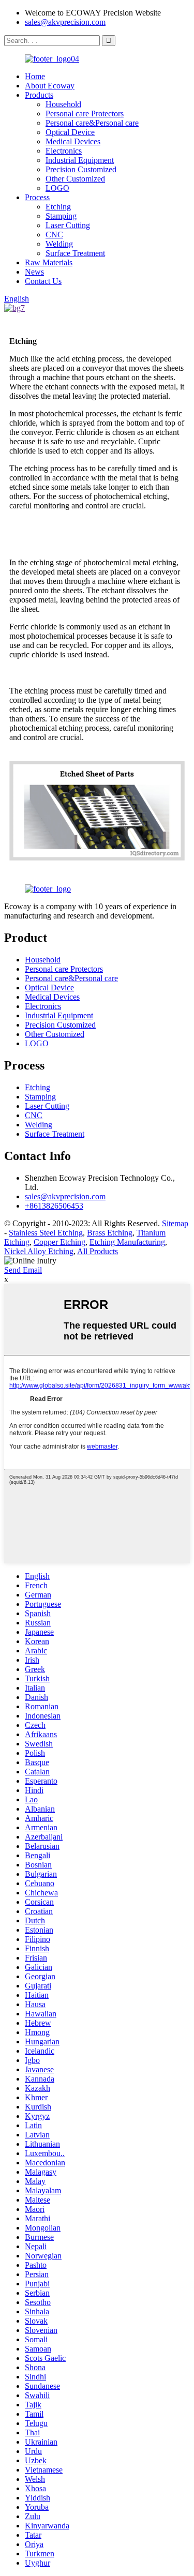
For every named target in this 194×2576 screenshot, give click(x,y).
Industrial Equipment (80, 160)
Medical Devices (73, 141)
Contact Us (43, 281)
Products (39, 95)
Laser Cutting (68, 225)
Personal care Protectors (85, 114)
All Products (98, 1251)
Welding (59, 244)
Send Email (23, 1270)
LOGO (57, 188)
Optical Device (70, 132)
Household (63, 104)
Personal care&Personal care (92, 123)
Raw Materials (49, 262)
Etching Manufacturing (127, 1242)
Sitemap (175, 1223)
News (34, 272)
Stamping (61, 216)
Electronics (64, 151)
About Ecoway (50, 86)
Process (37, 197)
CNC (54, 235)
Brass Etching (110, 1233)
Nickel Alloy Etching (39, 1251)
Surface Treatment (75, 253)
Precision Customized (81, 169)
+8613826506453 (54, 1206)
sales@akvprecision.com (65, 22)
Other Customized (75, 179)
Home (35, 76)
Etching (58, 207)
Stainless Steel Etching (46, 1233)
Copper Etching (59, 1242)
